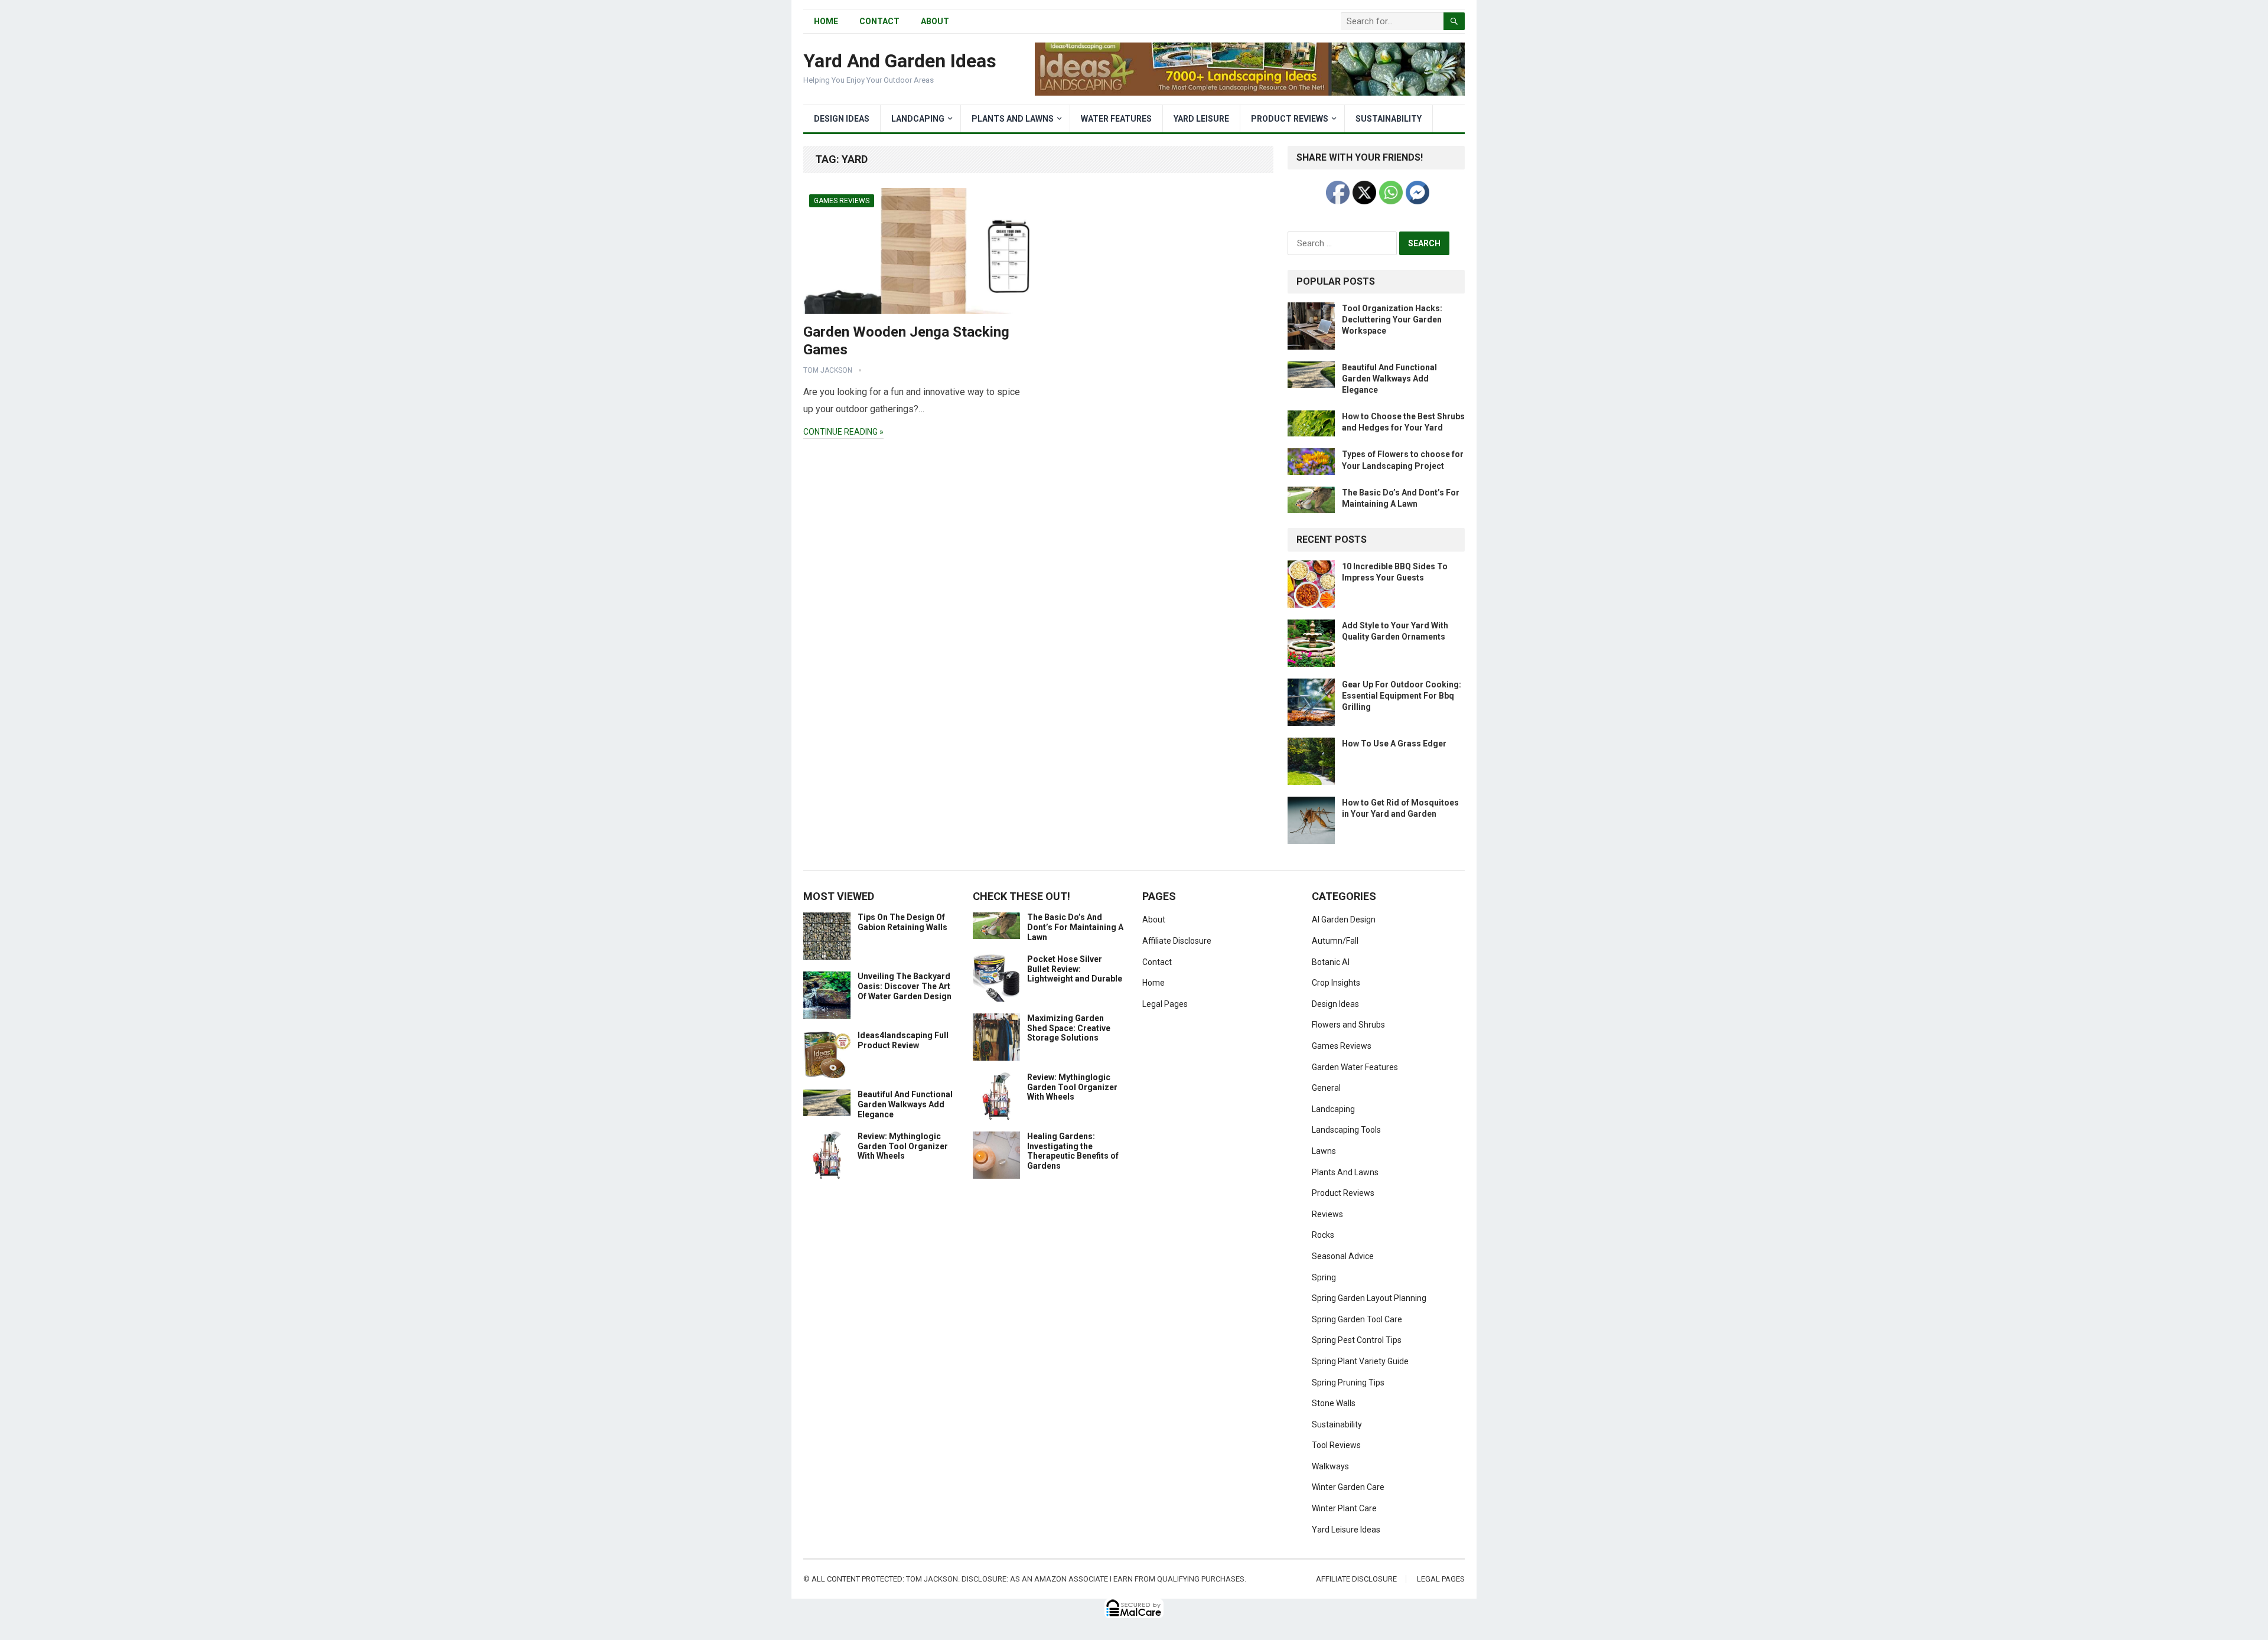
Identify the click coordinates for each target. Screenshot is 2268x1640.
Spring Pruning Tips (1348, 1383)
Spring (1324, 1277)
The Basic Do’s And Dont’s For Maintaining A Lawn (1075, 927)
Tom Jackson (828, 370)
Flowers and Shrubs (1348, 1025)
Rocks (1323, 1235)
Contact (879, 21)
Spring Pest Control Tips (1357, 1340)
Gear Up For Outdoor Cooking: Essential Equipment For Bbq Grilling (1402, 696)
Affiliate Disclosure (1177, 941)
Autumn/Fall (1335, 941)
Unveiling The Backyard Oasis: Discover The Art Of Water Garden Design (905, 986)
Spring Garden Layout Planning (1369, 1298)
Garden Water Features (1355, 1067)
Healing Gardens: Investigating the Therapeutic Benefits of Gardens (1073, 1151)
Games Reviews (842, 201)
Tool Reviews (1336, 1445)
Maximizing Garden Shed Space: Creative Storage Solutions (1069, 1028)
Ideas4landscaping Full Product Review (903, 1040)
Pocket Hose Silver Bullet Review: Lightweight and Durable (1075, 969)
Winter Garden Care (1348, 1487)
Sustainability (1389, 119)
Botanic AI (1331, 962)
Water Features (1116, 119)
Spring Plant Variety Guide (1360, 1361)
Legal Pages (1165, 1004)
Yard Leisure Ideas (1346, 1530)
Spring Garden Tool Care (1357, 1319)
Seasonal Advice (1343, 1256)
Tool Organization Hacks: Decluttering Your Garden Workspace (1392, 319)
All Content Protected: (858, 1579)
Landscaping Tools (1346, 1130)
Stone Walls (1334, 1403)
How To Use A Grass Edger (1394, 744)
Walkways (1330, 1466)
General (1326, 1088)
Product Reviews (1290, 119)
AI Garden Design (1344, 920)
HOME (826, 21)
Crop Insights (1336, 983)
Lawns (1324, 1151)
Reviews (1327, 1214)
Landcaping (918, 119)
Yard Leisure (1201, 119)
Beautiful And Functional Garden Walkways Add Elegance (1389, 379)
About (935, 21)
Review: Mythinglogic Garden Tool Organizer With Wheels (903, 1146)
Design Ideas (842, 119)
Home (1153, 983)
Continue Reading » (843, 432)
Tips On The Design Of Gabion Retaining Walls (902, 922)
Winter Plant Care (1344, 1508)
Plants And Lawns (1013, 119)
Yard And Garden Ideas (900, 61)
